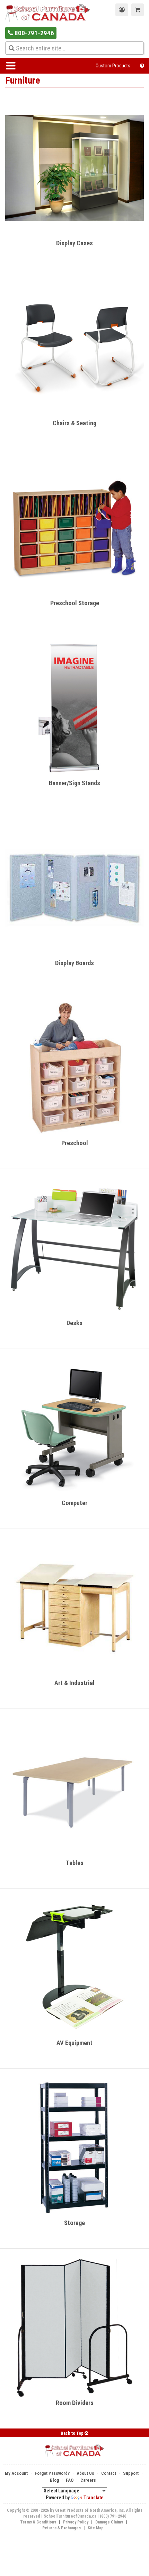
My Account (16, 2473)
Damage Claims (109, 2522)
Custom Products (113, 66)
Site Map (96, 2528)
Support (131, 2473)
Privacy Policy (76, 2522)
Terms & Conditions (38, 2522)
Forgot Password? (52, 2473)
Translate (94, 2498)
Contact (109, 2473)
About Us (85, 2473)
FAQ (70, 2480)
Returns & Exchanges (62, 2528)
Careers (88, 2480)
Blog (54, 2480)
